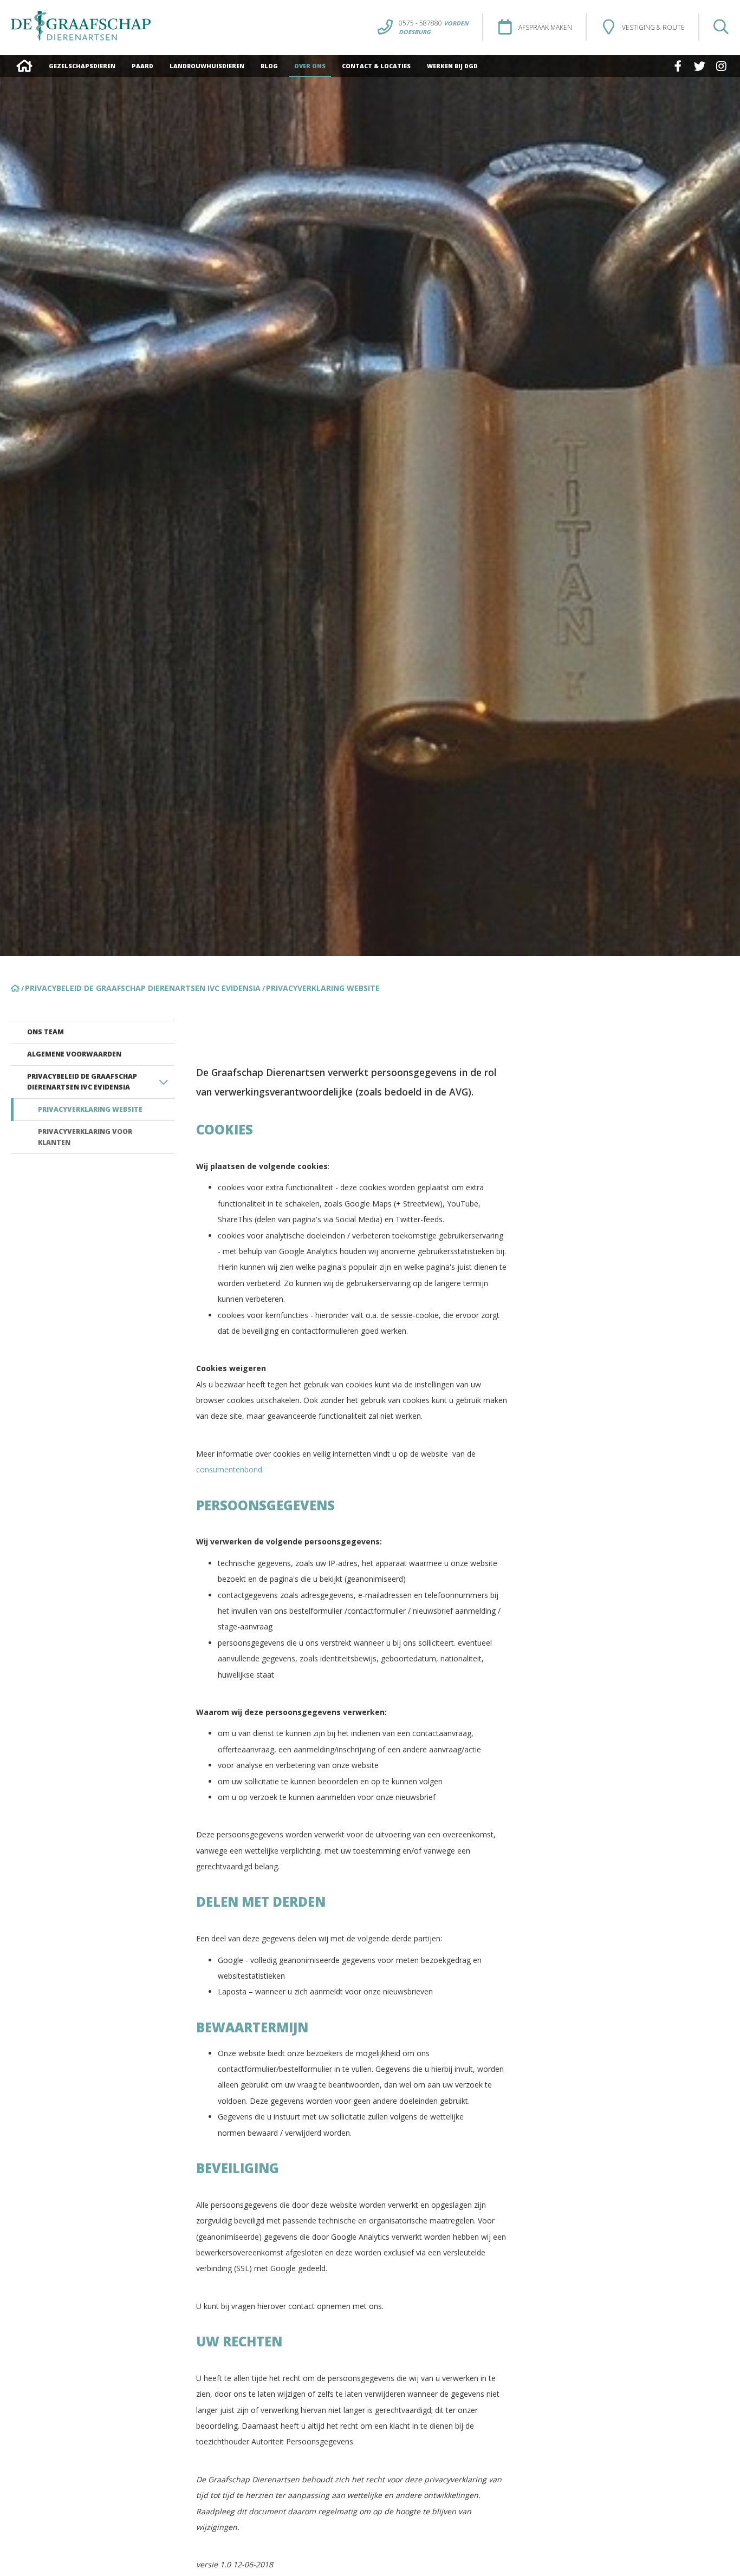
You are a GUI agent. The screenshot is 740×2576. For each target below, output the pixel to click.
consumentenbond (229, 1469)
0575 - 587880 (434, 23)
